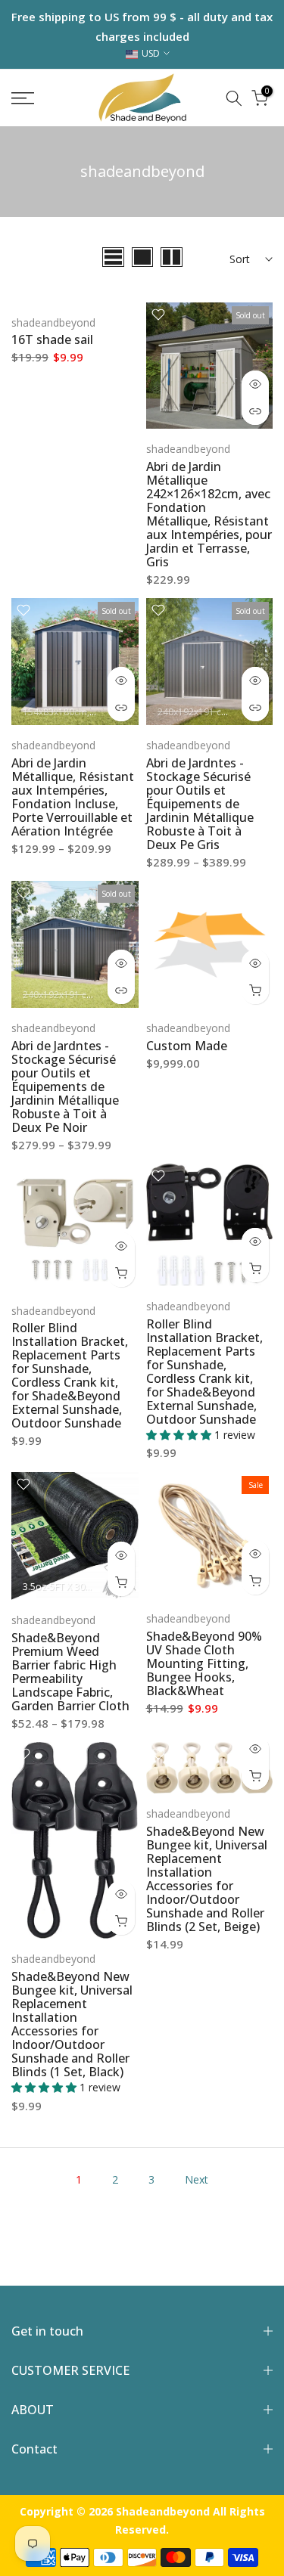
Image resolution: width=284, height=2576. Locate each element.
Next (197, 2179)
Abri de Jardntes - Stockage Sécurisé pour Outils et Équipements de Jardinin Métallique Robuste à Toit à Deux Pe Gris (200, 804)
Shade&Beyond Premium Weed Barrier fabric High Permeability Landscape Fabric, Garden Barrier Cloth (70, 1672)
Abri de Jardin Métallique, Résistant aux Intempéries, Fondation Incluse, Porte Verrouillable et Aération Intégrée (73, 797)
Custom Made (187, 1046)
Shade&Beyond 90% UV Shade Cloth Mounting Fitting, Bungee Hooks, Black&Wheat (204, 1663)
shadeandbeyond (53, 322)
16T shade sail (52, 339)
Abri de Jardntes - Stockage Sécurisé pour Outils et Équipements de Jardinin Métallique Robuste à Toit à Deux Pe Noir (65, 1087)
